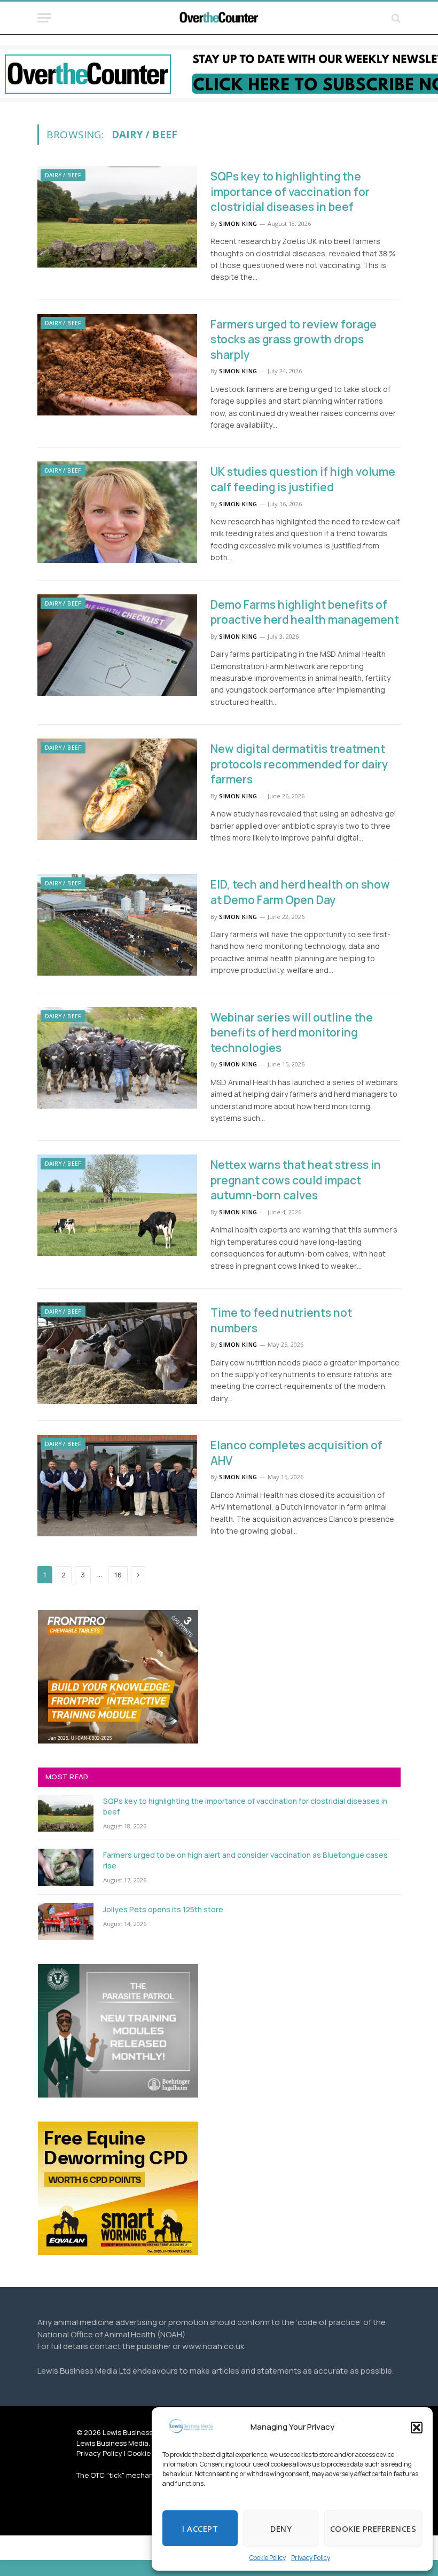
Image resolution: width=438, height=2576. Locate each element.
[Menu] (44, 18)
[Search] (395, 18)
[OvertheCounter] (219, 18)
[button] (417, 2428)
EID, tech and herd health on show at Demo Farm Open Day (300, 892)
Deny (281, 2528)
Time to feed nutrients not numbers (281, 1320)
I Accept (200, 2528)
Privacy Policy (311, 2558)
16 (118, 1575)
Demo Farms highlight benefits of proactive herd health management (305, 612)
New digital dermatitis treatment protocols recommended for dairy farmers (299, 764)
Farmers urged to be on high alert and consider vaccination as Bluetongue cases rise (245, 1860)
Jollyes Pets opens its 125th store (163, 1909)
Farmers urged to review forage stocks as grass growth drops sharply (294, 339)
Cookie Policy (268, 2558)
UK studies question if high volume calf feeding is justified (303, 479)
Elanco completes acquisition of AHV (296, 1453)
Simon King (238, 223)
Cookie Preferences (373, 2528)
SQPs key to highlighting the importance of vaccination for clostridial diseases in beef (290, 191)
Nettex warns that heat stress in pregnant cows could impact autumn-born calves (296, 1180)
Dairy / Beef (63, 175)
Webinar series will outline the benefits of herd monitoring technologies (292, 1032)
